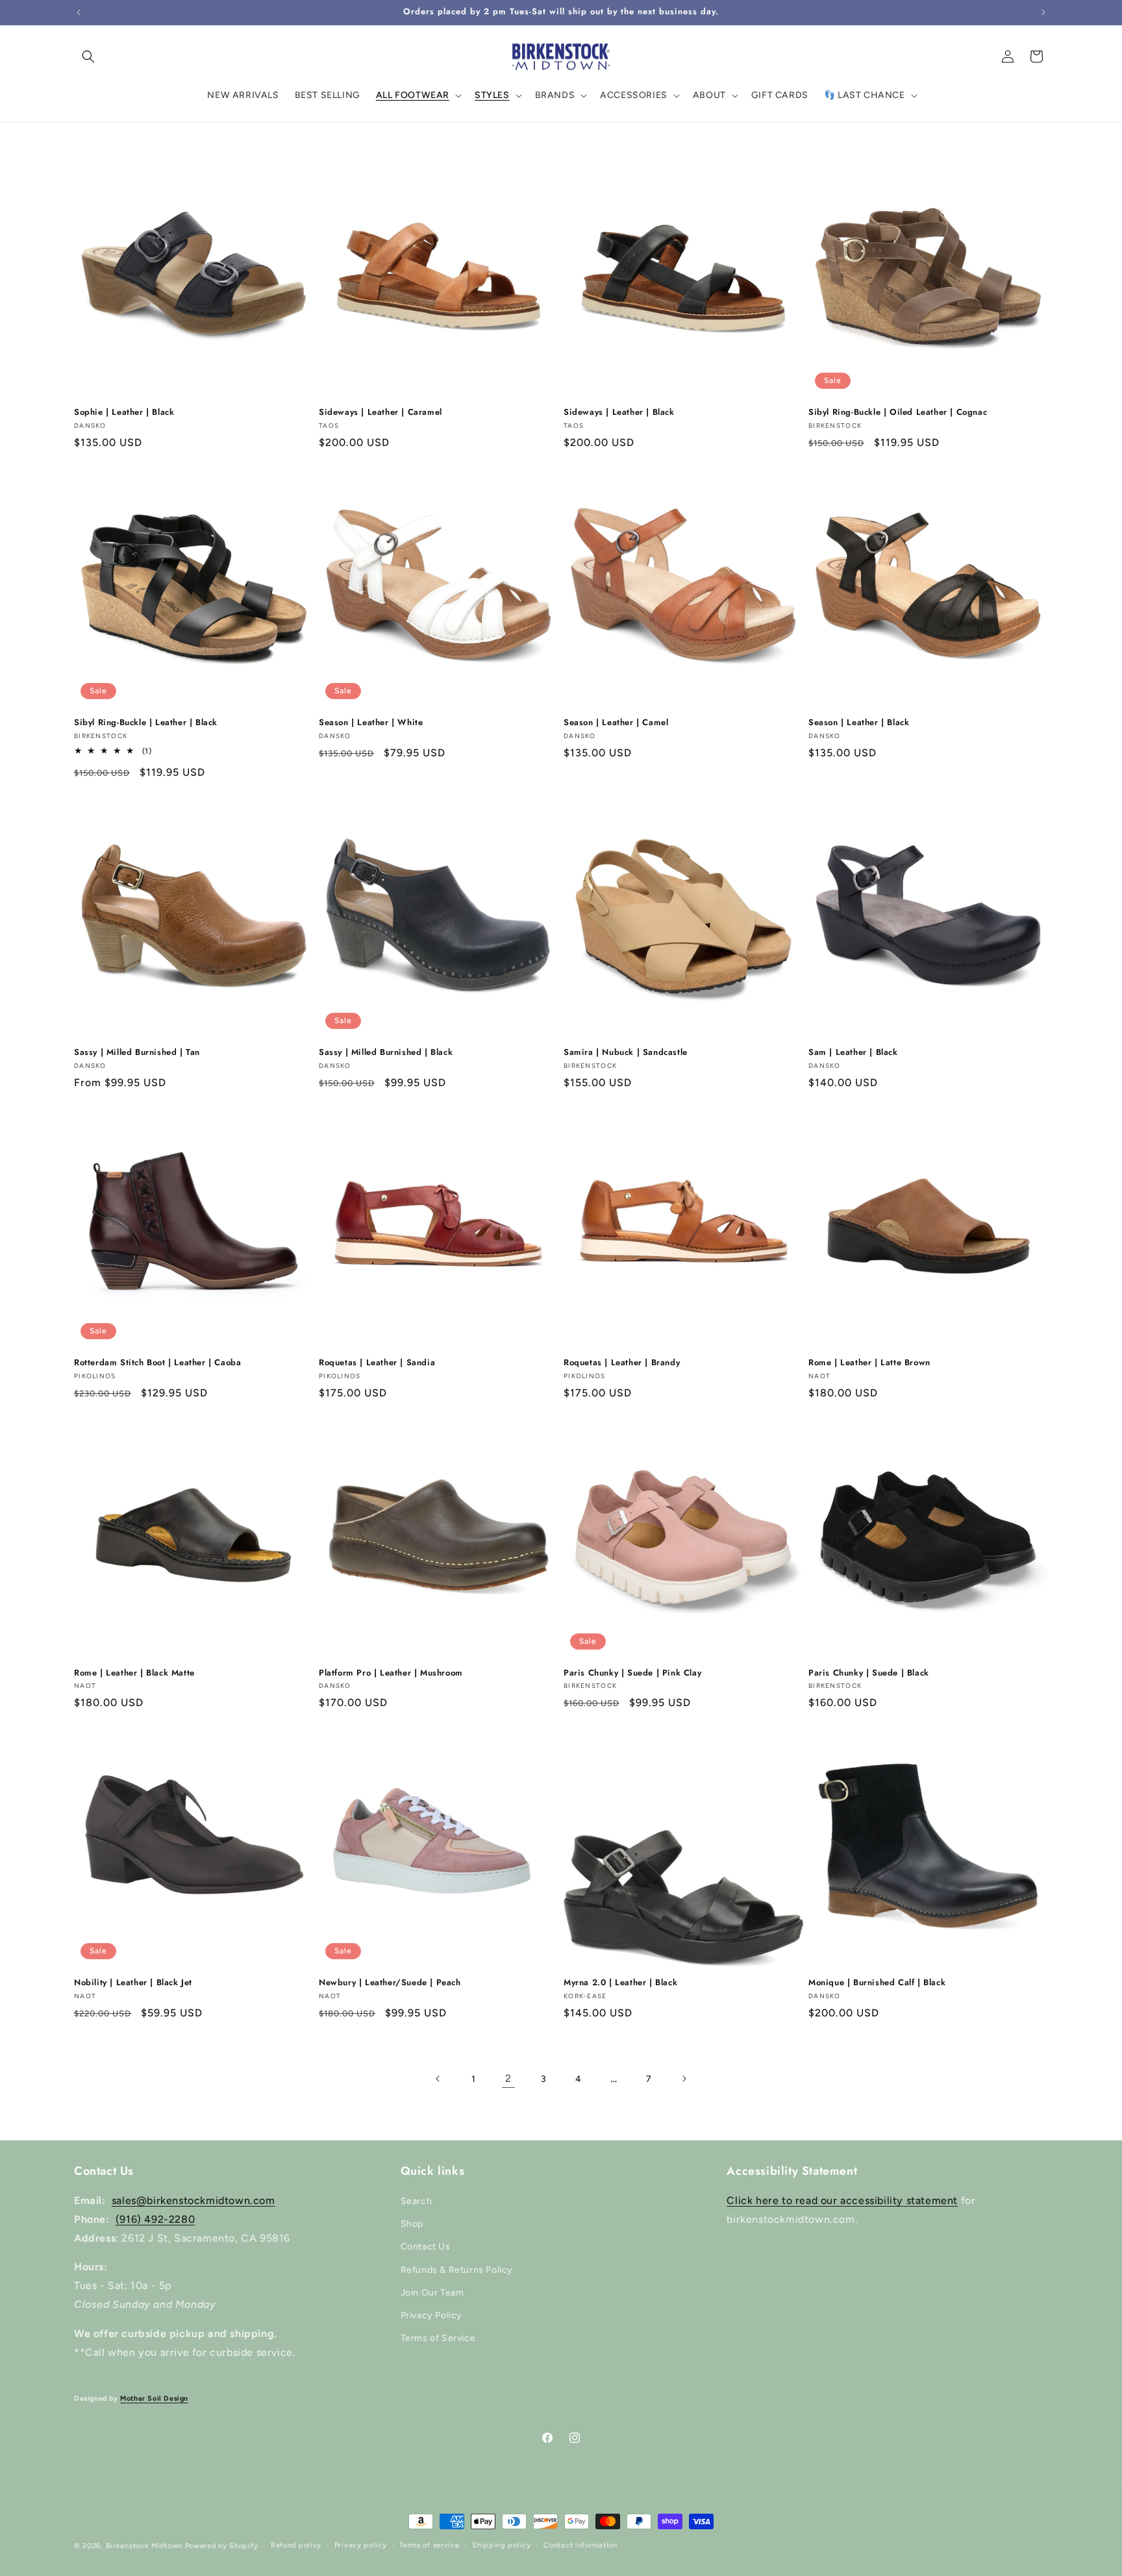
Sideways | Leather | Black (619, 413)
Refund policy (296, 2545)
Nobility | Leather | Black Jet (133, 1983)
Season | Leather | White (371, 723)
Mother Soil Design (154, 2398)
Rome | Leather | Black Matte (134, 1673)
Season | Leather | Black (859, 723)
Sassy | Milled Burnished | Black (386, 1053)
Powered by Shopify (222, 2546)
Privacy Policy (431, 2315)
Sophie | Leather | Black (124, 413)
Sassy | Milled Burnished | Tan (137, 1053)
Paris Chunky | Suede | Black (869, 1673)
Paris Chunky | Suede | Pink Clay (632, 1673)
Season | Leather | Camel (616, 723)
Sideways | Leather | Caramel (380, 413)
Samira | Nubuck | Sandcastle (626, 1053)
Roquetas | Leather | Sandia (377, 1363)
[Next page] (684, 2079)
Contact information (580, 2545)
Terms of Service (438, 2338)
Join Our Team (432, 2293)
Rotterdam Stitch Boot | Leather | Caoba (157, 1363)
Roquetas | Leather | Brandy (622, 1363)
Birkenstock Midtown (144, 2546)
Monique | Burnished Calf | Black (877, 1983)
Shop (412, 2224)
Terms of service (429, 2545)
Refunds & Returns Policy (457, 2270)
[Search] (88, 56)
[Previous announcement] (79, 12)
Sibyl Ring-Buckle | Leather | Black (146, 723)
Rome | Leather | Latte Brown (869, 1363)
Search (417, 2201)
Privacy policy (361, 2545)
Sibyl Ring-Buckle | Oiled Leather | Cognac (898, 413)
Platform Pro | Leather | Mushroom (391, 1673)
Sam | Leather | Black (853, 1053)
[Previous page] (438, 2079)
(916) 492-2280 (155, 2219)
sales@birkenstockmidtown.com (193, 2200)
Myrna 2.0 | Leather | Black (620, 1983)
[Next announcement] (1043, 12)
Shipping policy (502, 2545)
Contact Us (426, 2247)
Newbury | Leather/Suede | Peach (390, 1983)
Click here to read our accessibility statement (842, 2200)
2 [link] (508, 2078)
